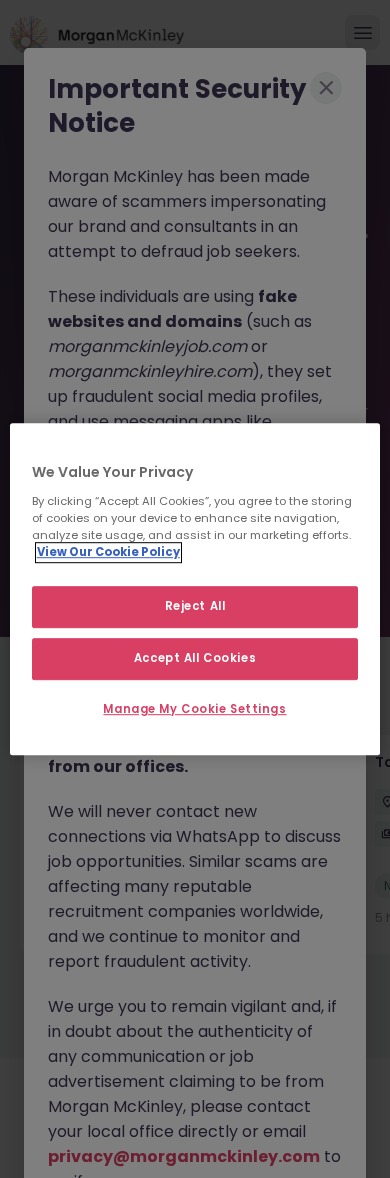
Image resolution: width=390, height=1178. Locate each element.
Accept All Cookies (195, 658)
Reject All (195, 606)
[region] (195, 589)
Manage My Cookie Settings (194, 709)
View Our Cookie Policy (108, 552)
